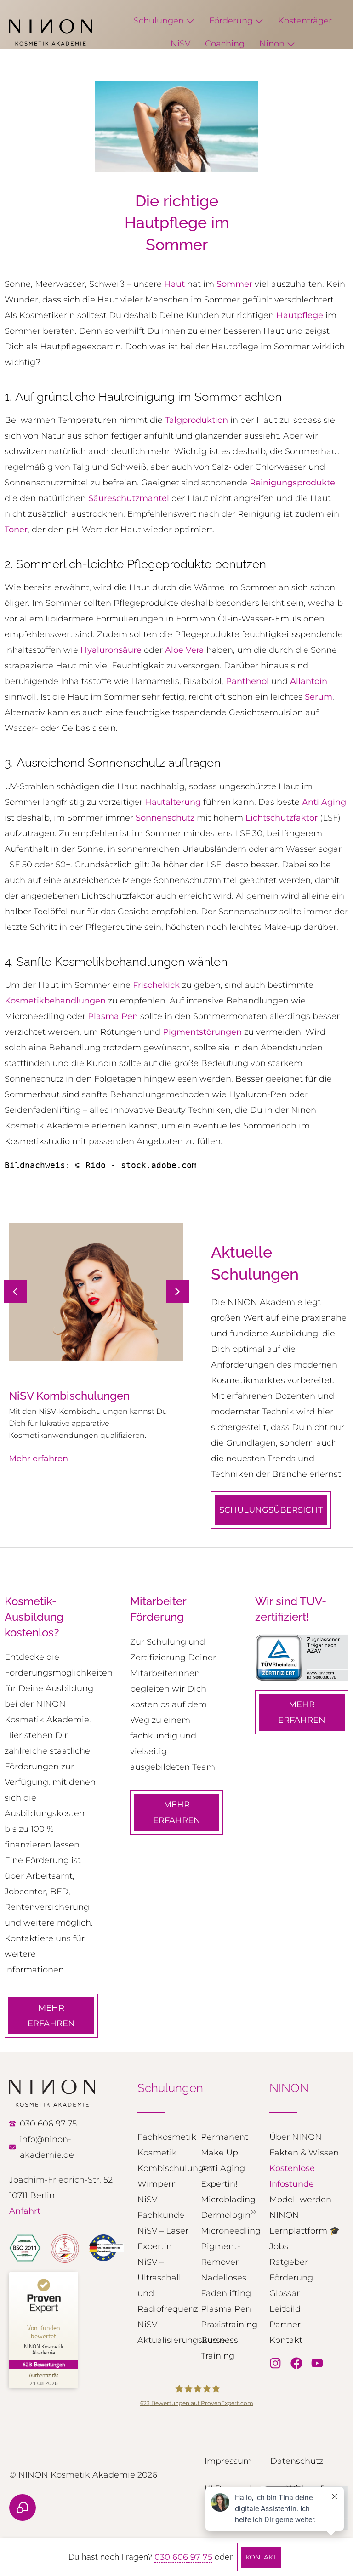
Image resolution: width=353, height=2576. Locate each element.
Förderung (291, 2278)
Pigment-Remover (221, 2254)
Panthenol (247, 681)
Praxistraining (228, 2325)
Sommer (234, 284)
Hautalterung (173, 802)
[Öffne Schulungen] (190, 21)
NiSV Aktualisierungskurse (165, 2332)
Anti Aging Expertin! (223, 2176)
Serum (319, 697)
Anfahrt (25, 2211)
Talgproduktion (196, 420)
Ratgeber (289, 2262)
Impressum (228, 2461)
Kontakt (286, 2340)
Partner (285, 2325)
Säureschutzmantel (129, 498)
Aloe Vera (185, 650)
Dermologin (228, 2214)
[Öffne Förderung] (259, 21)
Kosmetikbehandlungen (55, 1001)
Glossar (285, 2293)
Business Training (219, 2348)
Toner (16, 530)
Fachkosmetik (165, 2137)
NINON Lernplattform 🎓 (305, 2223)
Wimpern (157, 2184)
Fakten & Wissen (304, 2153)
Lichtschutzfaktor (282, 818)
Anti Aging (324, 802)
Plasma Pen (113, 1016)
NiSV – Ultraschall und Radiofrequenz (165, 2285)
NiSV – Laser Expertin (163, 2239)
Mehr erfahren (38, 1470)
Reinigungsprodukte (292, 483)
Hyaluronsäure (111, 650)
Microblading (228, 2200)
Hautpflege (300, 315)
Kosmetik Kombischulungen (165, 2160)
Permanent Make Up (225, 2145)
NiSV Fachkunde (161, 2207)
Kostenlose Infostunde (292, 2176)
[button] (177, 1292)
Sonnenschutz (165, 818)
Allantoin (309, 681)
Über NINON (296, 2137)
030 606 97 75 (183, 2557)
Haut (174, 284)
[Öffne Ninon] (291, 44)
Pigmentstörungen (202, 1032)
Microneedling (228, 2231)
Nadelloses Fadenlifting (226, 2285)
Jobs (279, 2246)
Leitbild (285, 2309)
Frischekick (156, 985)
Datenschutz (297, 2461)
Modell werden (300, 2200)
